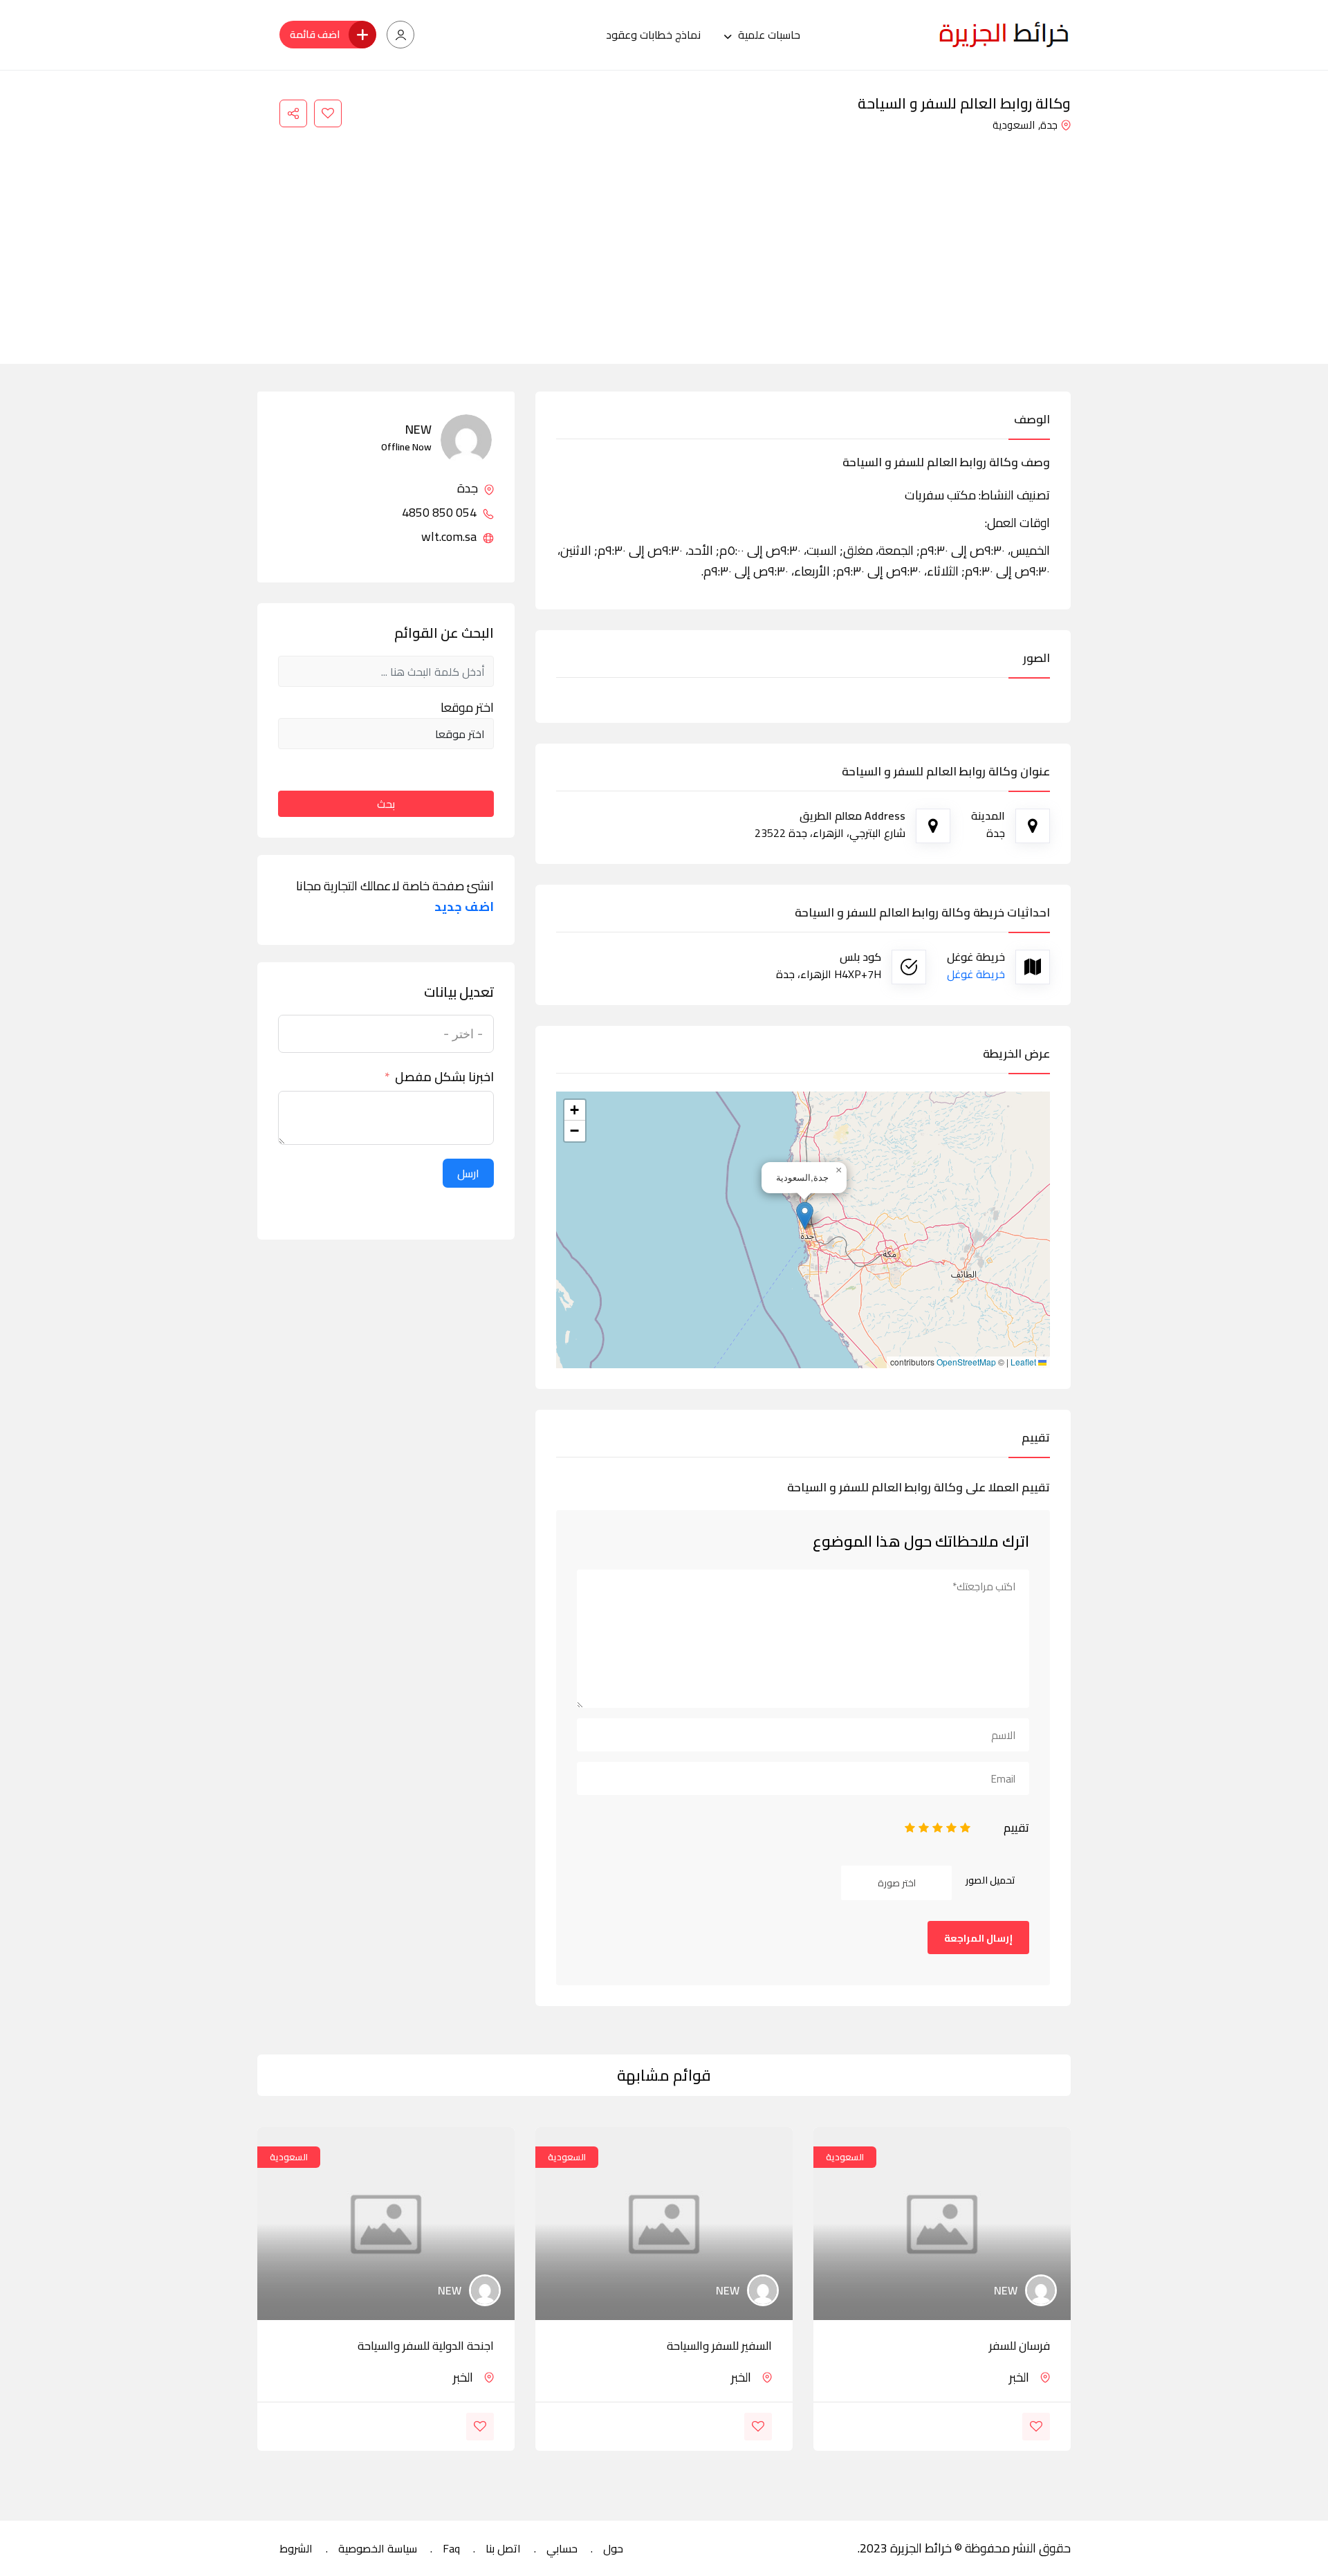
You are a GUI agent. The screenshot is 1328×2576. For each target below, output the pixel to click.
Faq (451, 2548)
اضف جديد (464, 907)
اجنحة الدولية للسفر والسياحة (426, 2346)
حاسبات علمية (769, 35)
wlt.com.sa (450, 537)
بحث (386, 804)
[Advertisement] (664, 239)
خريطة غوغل (976, 974)
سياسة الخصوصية (378, 2548)
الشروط (296, 2548)
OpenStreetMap (966, 1362)
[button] (805, 1216)
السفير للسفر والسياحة (719, 2346)
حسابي (562, 2548)
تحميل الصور (990, 1880)
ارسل (468, 1173)
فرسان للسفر (1020, 2346)
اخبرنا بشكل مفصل (444, 1077)
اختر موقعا (467, 708)
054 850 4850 (441, 513)
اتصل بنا (503, 2548)
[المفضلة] (328, 113)
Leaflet (1024, 1362)
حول (613, 2548)
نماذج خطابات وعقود (653, 35)
